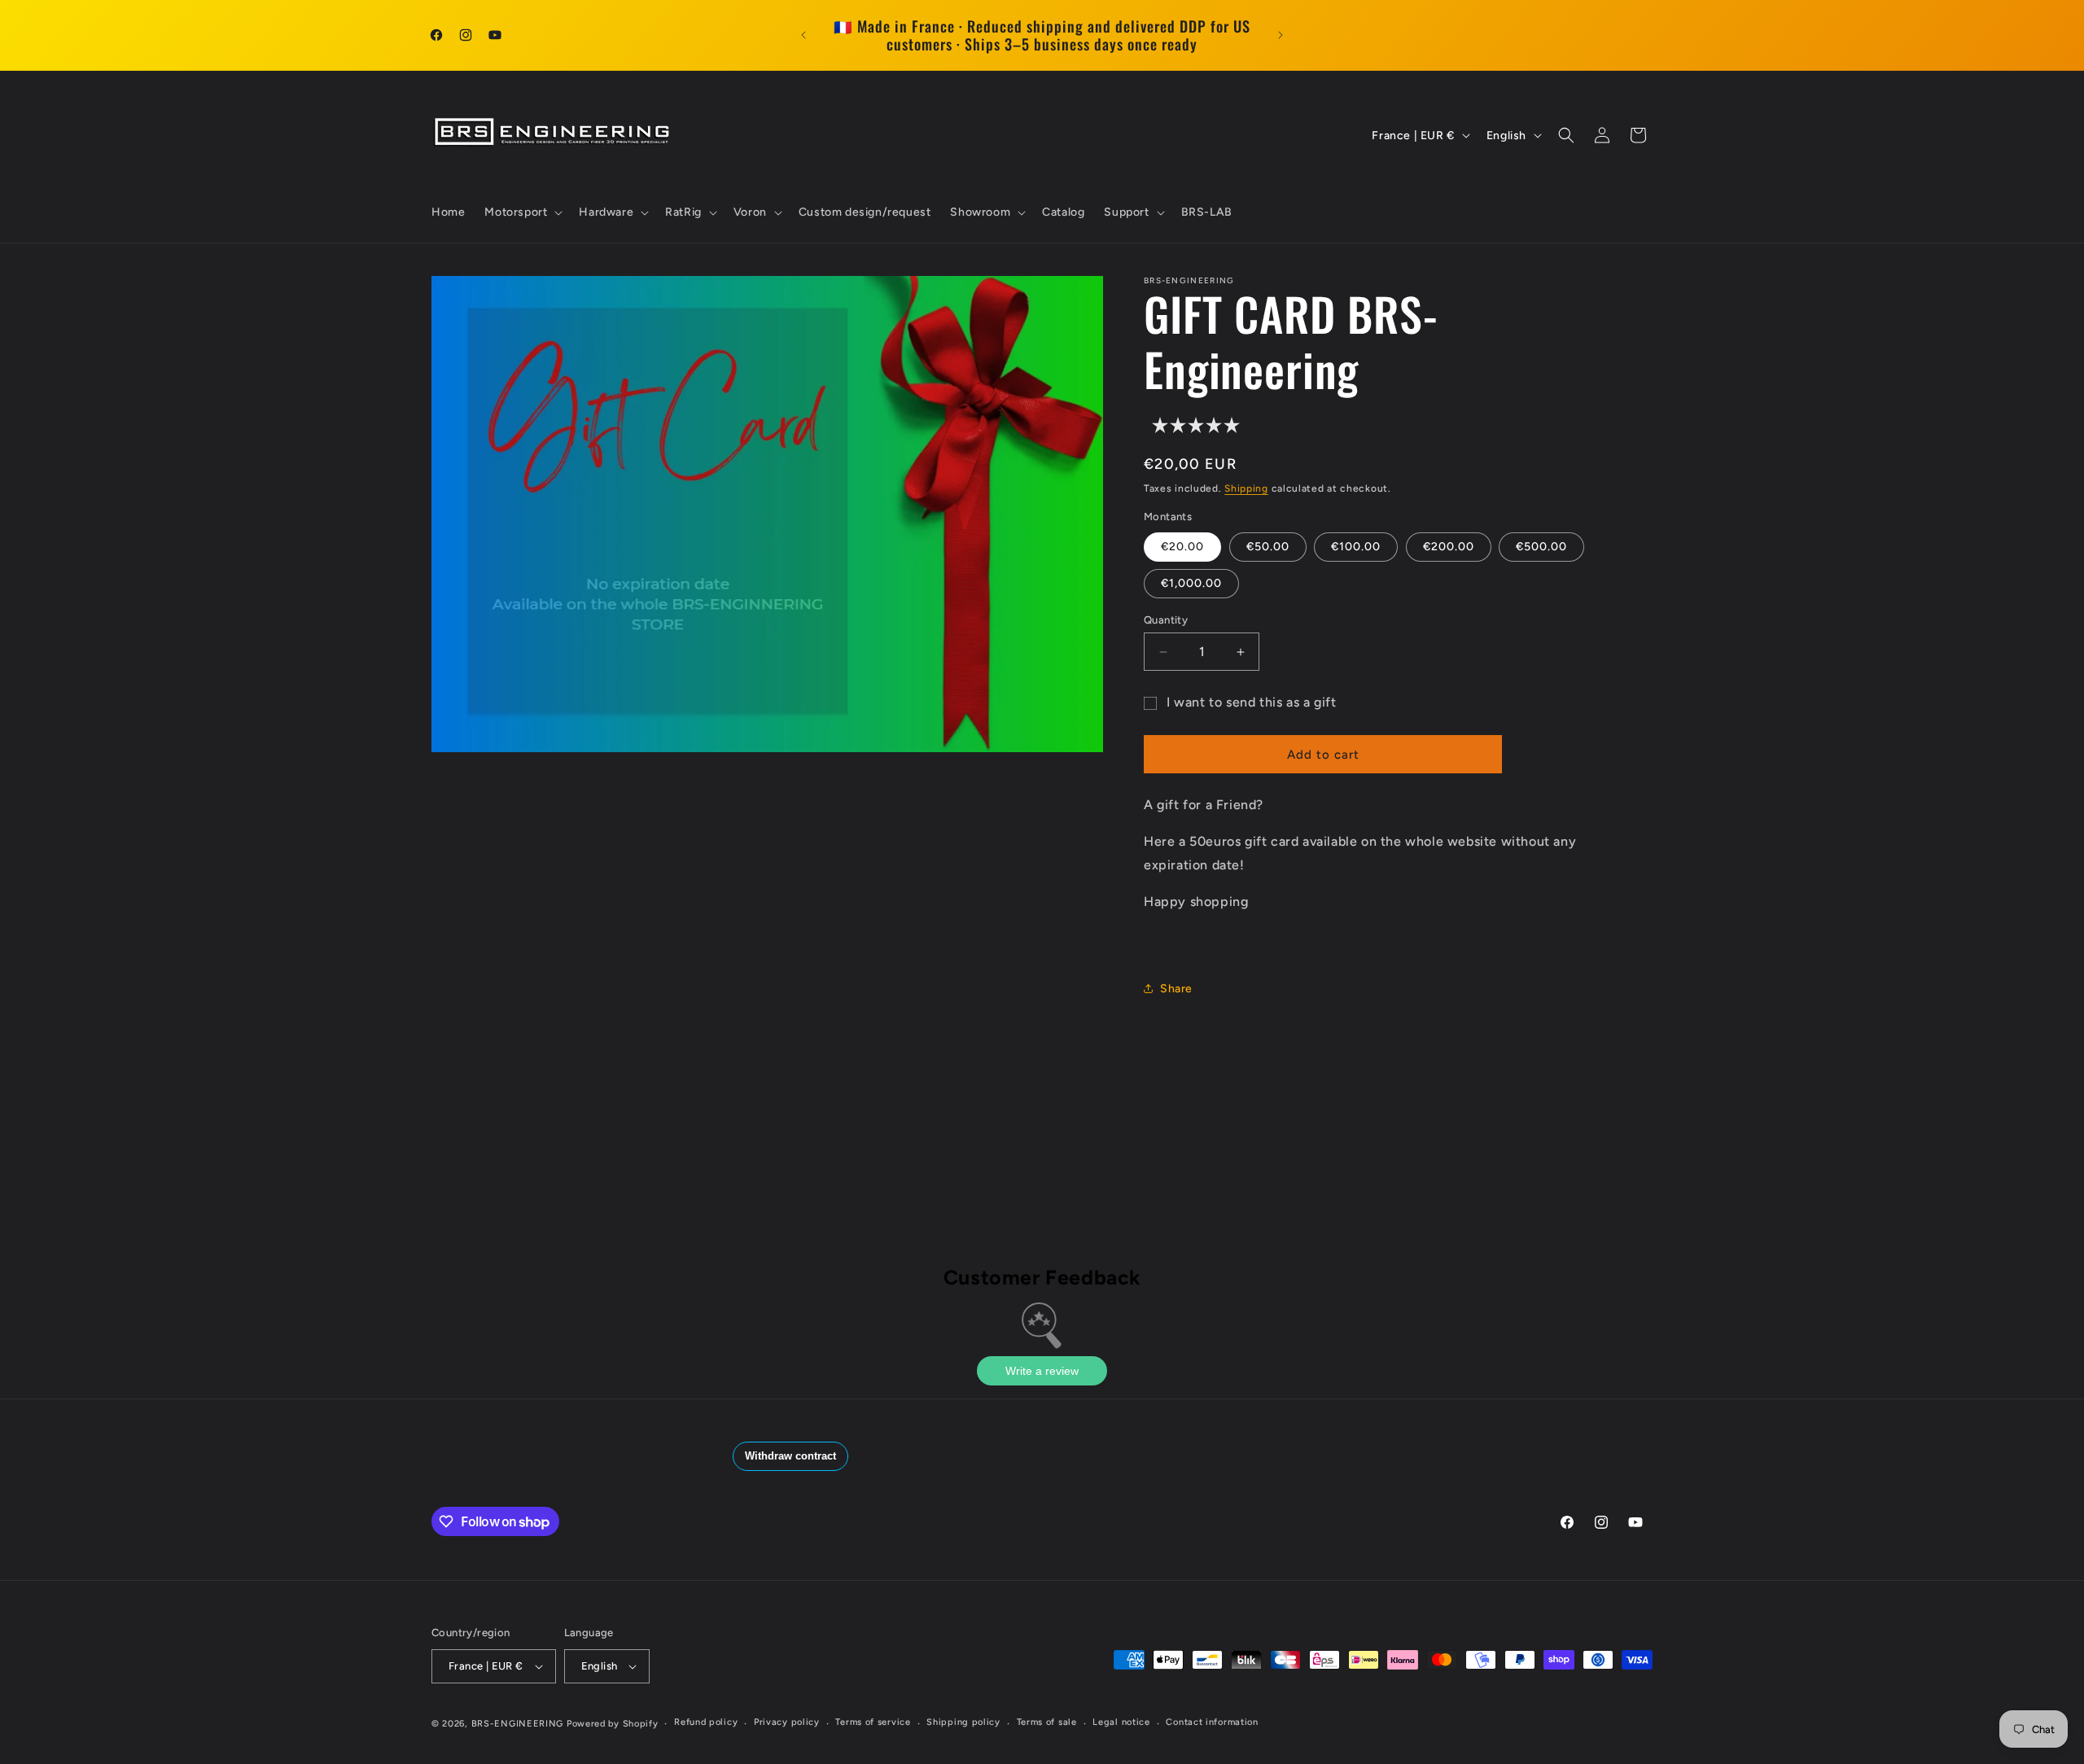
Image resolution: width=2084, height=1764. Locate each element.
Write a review (1042, 1371)
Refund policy (706, 1722)
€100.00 (1356, 547)
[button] (522, 212)
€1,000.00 (1191, 583)
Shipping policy (963, 1722)
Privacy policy (787, 1722)
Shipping (1246, 488)
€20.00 (1182, 547)
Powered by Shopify (613, 1724)
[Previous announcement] (803, 35)
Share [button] (1176, 989)
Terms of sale (1047, 1722)
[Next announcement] (1281, 35)
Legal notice (1121, 1722)
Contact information (1212, 1722)
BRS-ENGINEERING (518, 1724)
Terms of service (873, 1722)
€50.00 (1268, 547)
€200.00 (1449, 547)
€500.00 (1541, 547)
